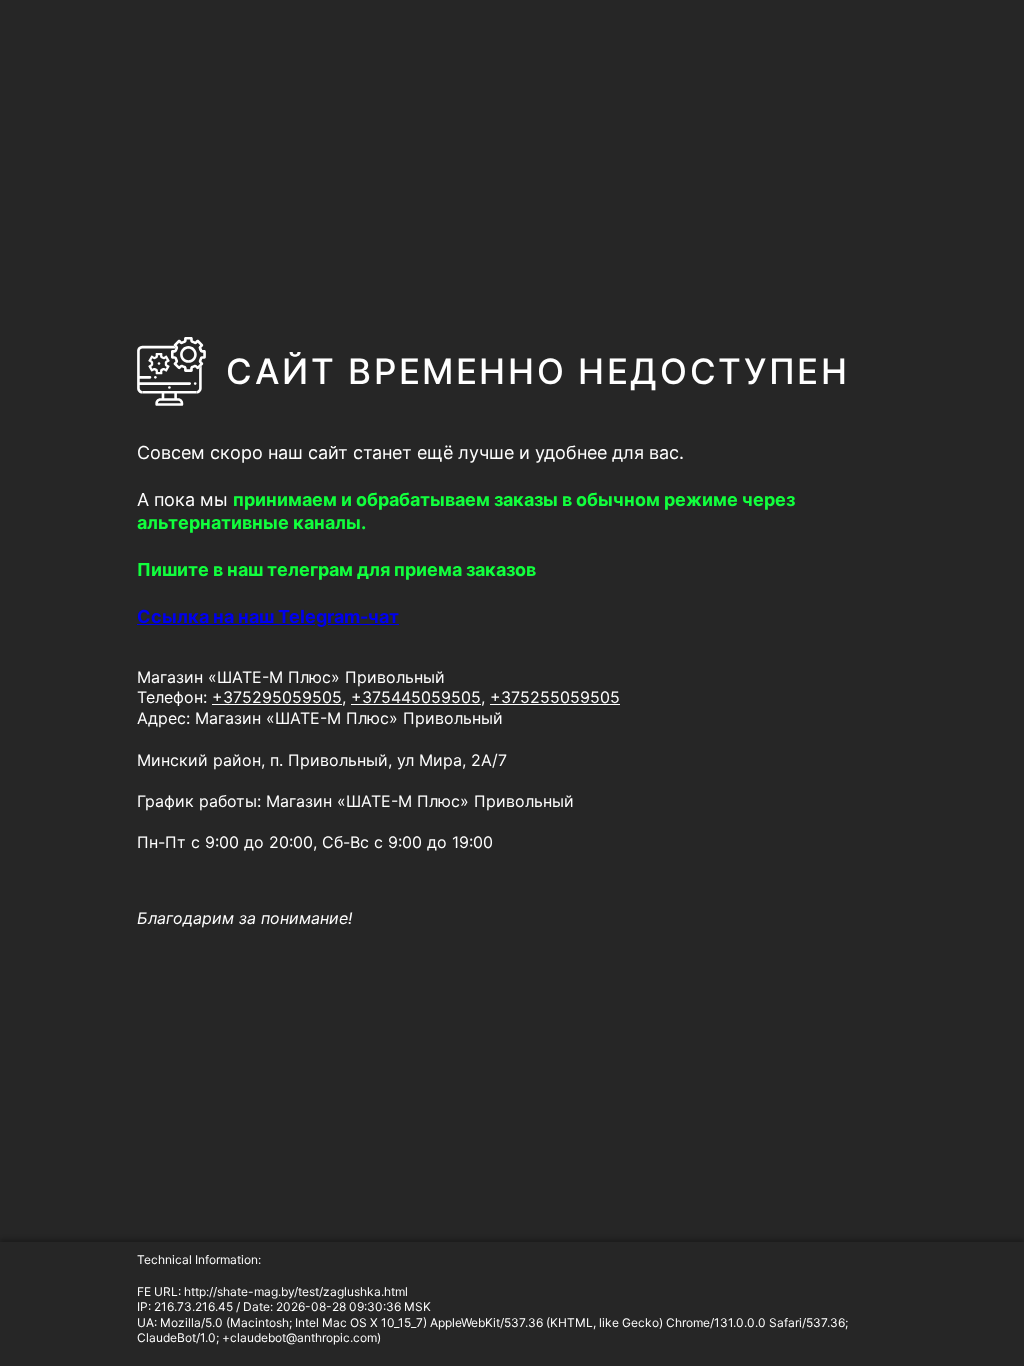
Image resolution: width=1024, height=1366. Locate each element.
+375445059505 (416, 697)
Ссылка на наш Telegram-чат (268, 616)
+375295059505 (277, 697)
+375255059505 (555, 697)
